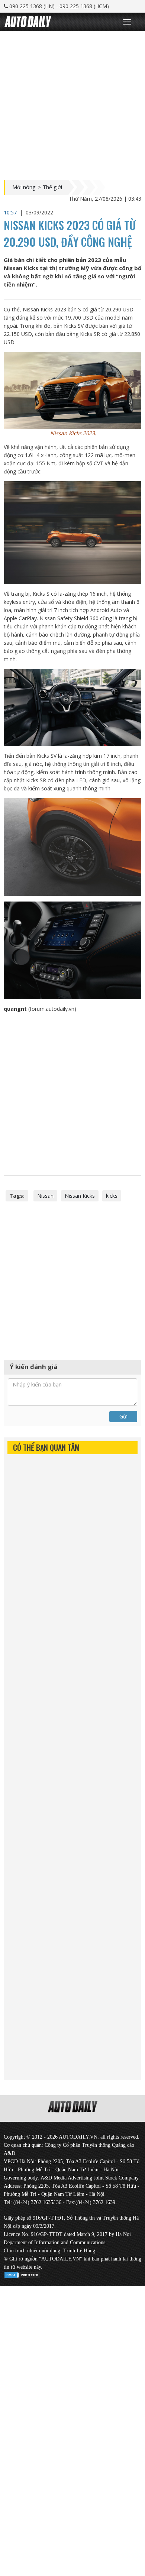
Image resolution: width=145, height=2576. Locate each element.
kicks (112, 1196)
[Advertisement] (72, 104)
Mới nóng (24, 187)
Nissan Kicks (80, 1196)
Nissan (45, 1196)
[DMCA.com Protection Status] (22, 2274)
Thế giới (52, 187)
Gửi (123, 1416)
